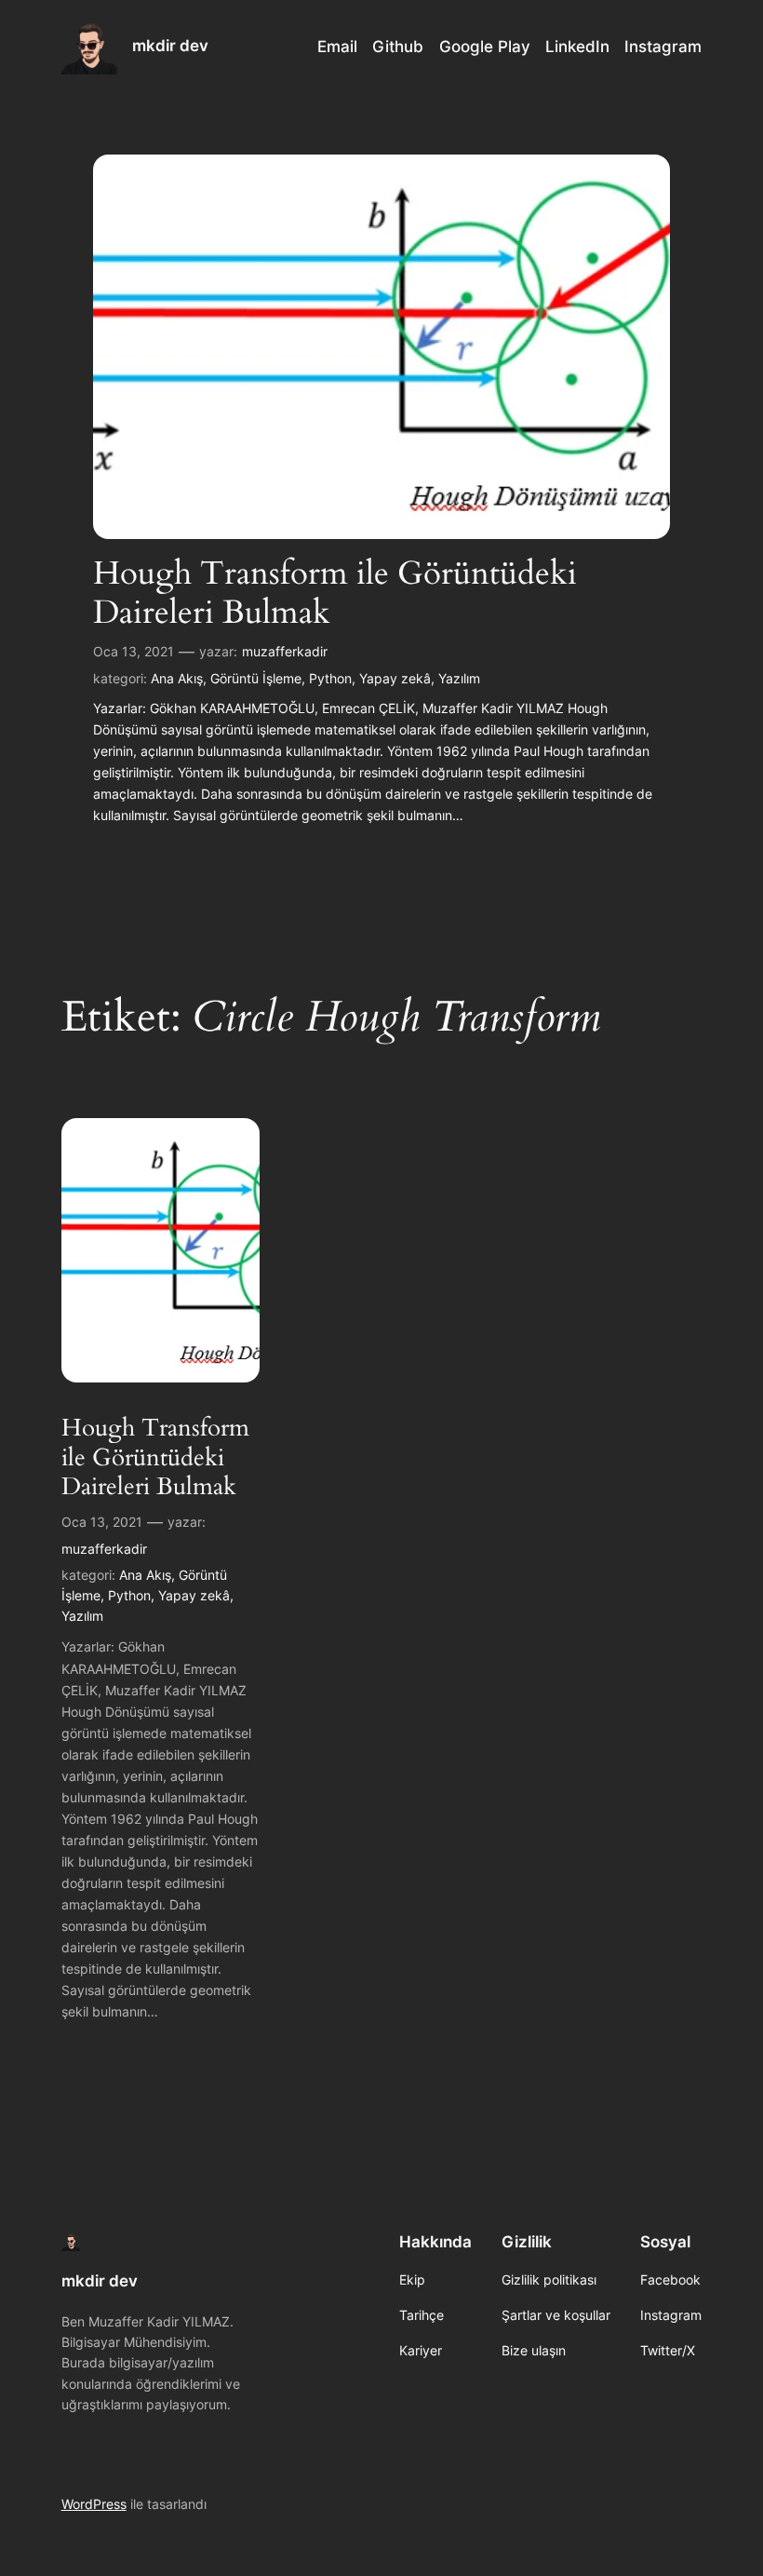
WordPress (94, 2504)
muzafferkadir (285, 651)
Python (330, 678)
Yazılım (459, 678)
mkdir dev (170, 46)
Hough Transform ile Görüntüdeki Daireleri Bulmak (335, 593)
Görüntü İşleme (256, 678)
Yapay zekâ (395, 678)
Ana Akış (177, 678)
